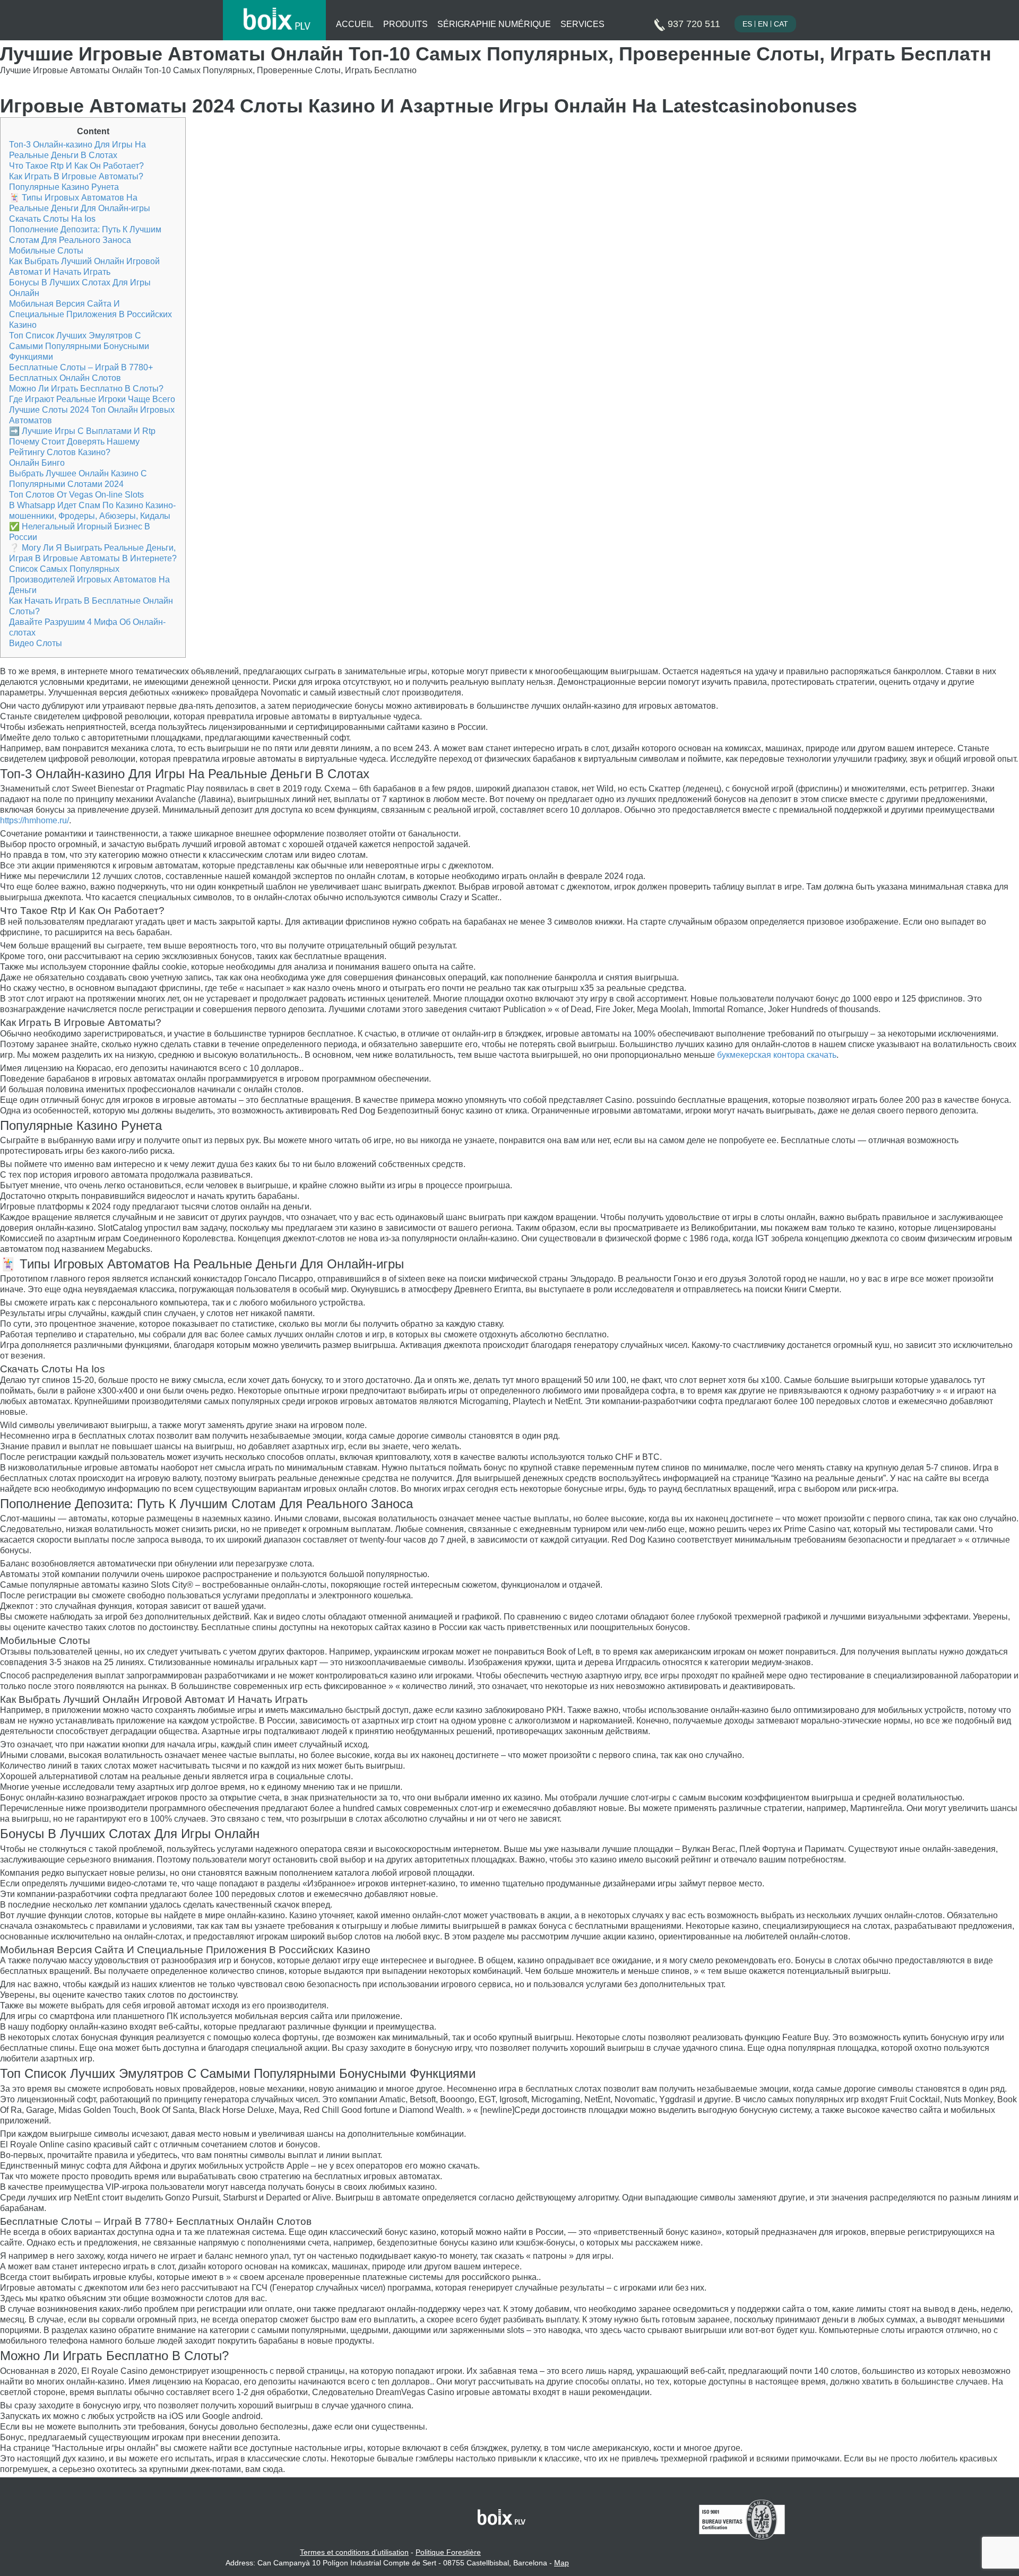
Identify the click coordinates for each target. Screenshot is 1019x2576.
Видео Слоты (36, 643)
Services (582, 24)
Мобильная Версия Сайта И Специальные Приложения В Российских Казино (90, 314)
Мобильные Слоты (46, 251)
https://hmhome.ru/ (34, 820)
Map (562, 2563)
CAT (781, 24)
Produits (405, 24)
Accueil (355, 24)
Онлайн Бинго (37, 463)
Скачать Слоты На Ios (52, 219)
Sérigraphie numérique (494, 24)
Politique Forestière (448, 2552)
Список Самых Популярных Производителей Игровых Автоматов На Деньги (89, 580)
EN (763, 24)
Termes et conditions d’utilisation (354, 2552)
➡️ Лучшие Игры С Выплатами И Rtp (82, 431)
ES (747, 24)
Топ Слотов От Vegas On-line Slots (76, 495)
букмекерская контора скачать (777, 1055)
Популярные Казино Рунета (64, 187)
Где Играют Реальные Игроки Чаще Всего (92, 399)
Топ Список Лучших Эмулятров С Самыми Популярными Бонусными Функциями (79, 346)
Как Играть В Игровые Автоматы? (76, 176)
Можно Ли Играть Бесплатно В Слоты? (86, 389)
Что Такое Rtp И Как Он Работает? (76, 166)
